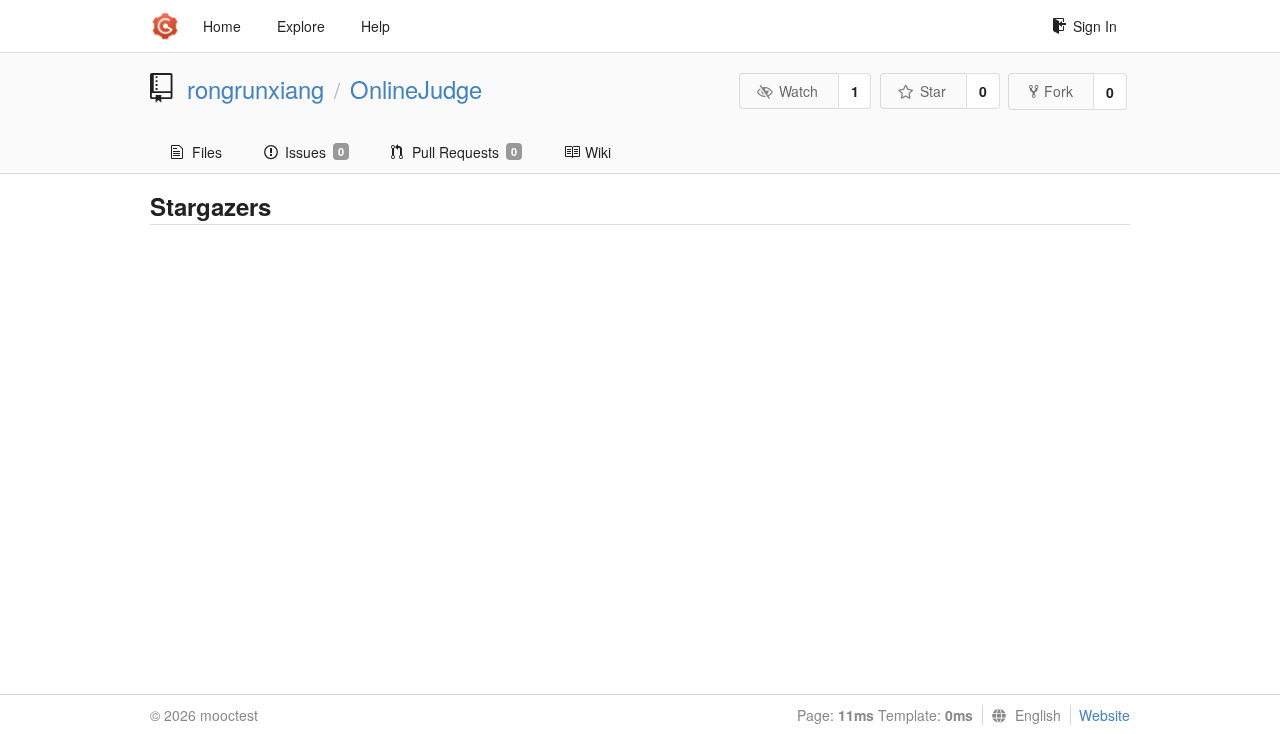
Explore (301, 26)
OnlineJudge (416, 89)
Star (933, 91)
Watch (798, 91)
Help (375, 26)
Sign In (1095, 26)
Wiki (598, 152)
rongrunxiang (255, 89)
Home (222, 26)
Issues (314, 152)
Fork (1058, 91)
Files (207, 152)
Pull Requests (464, 152)
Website (1104, 715)
